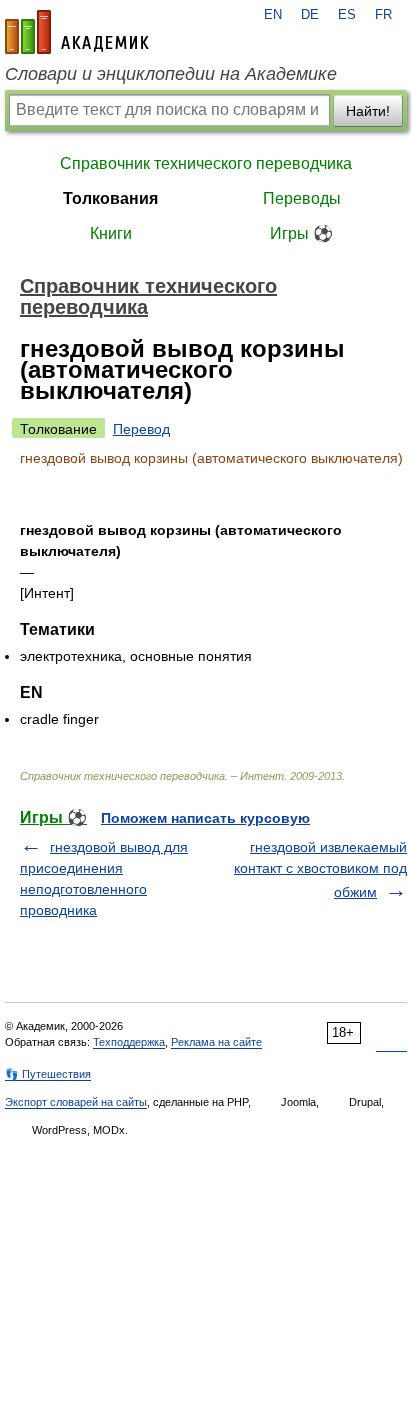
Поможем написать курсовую (205, 818)
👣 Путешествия (48, 1074)
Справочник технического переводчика (206, 163)
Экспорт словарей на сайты (76, 1102)
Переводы (302, 198)
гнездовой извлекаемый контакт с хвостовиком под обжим (320, 869)
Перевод (141, 429)
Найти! (368, 111)
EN (273, 15)
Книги (111, 233)
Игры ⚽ (301, 233)
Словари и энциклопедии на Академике (171, 74)
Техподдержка (129, 1042)
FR (383, 15)
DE (310, 15)
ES (347, 15)
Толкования (110, 198)
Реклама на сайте (216, 1042)
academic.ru (77, 32)
